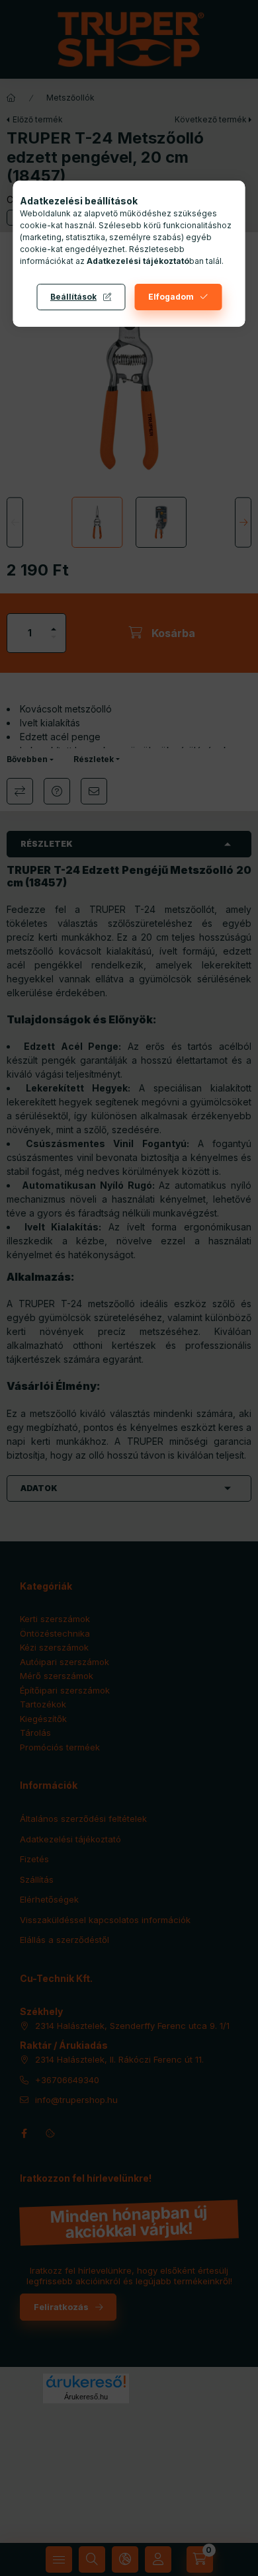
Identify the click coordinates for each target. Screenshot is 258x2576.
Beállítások (73, 297)
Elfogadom (171, 297)
